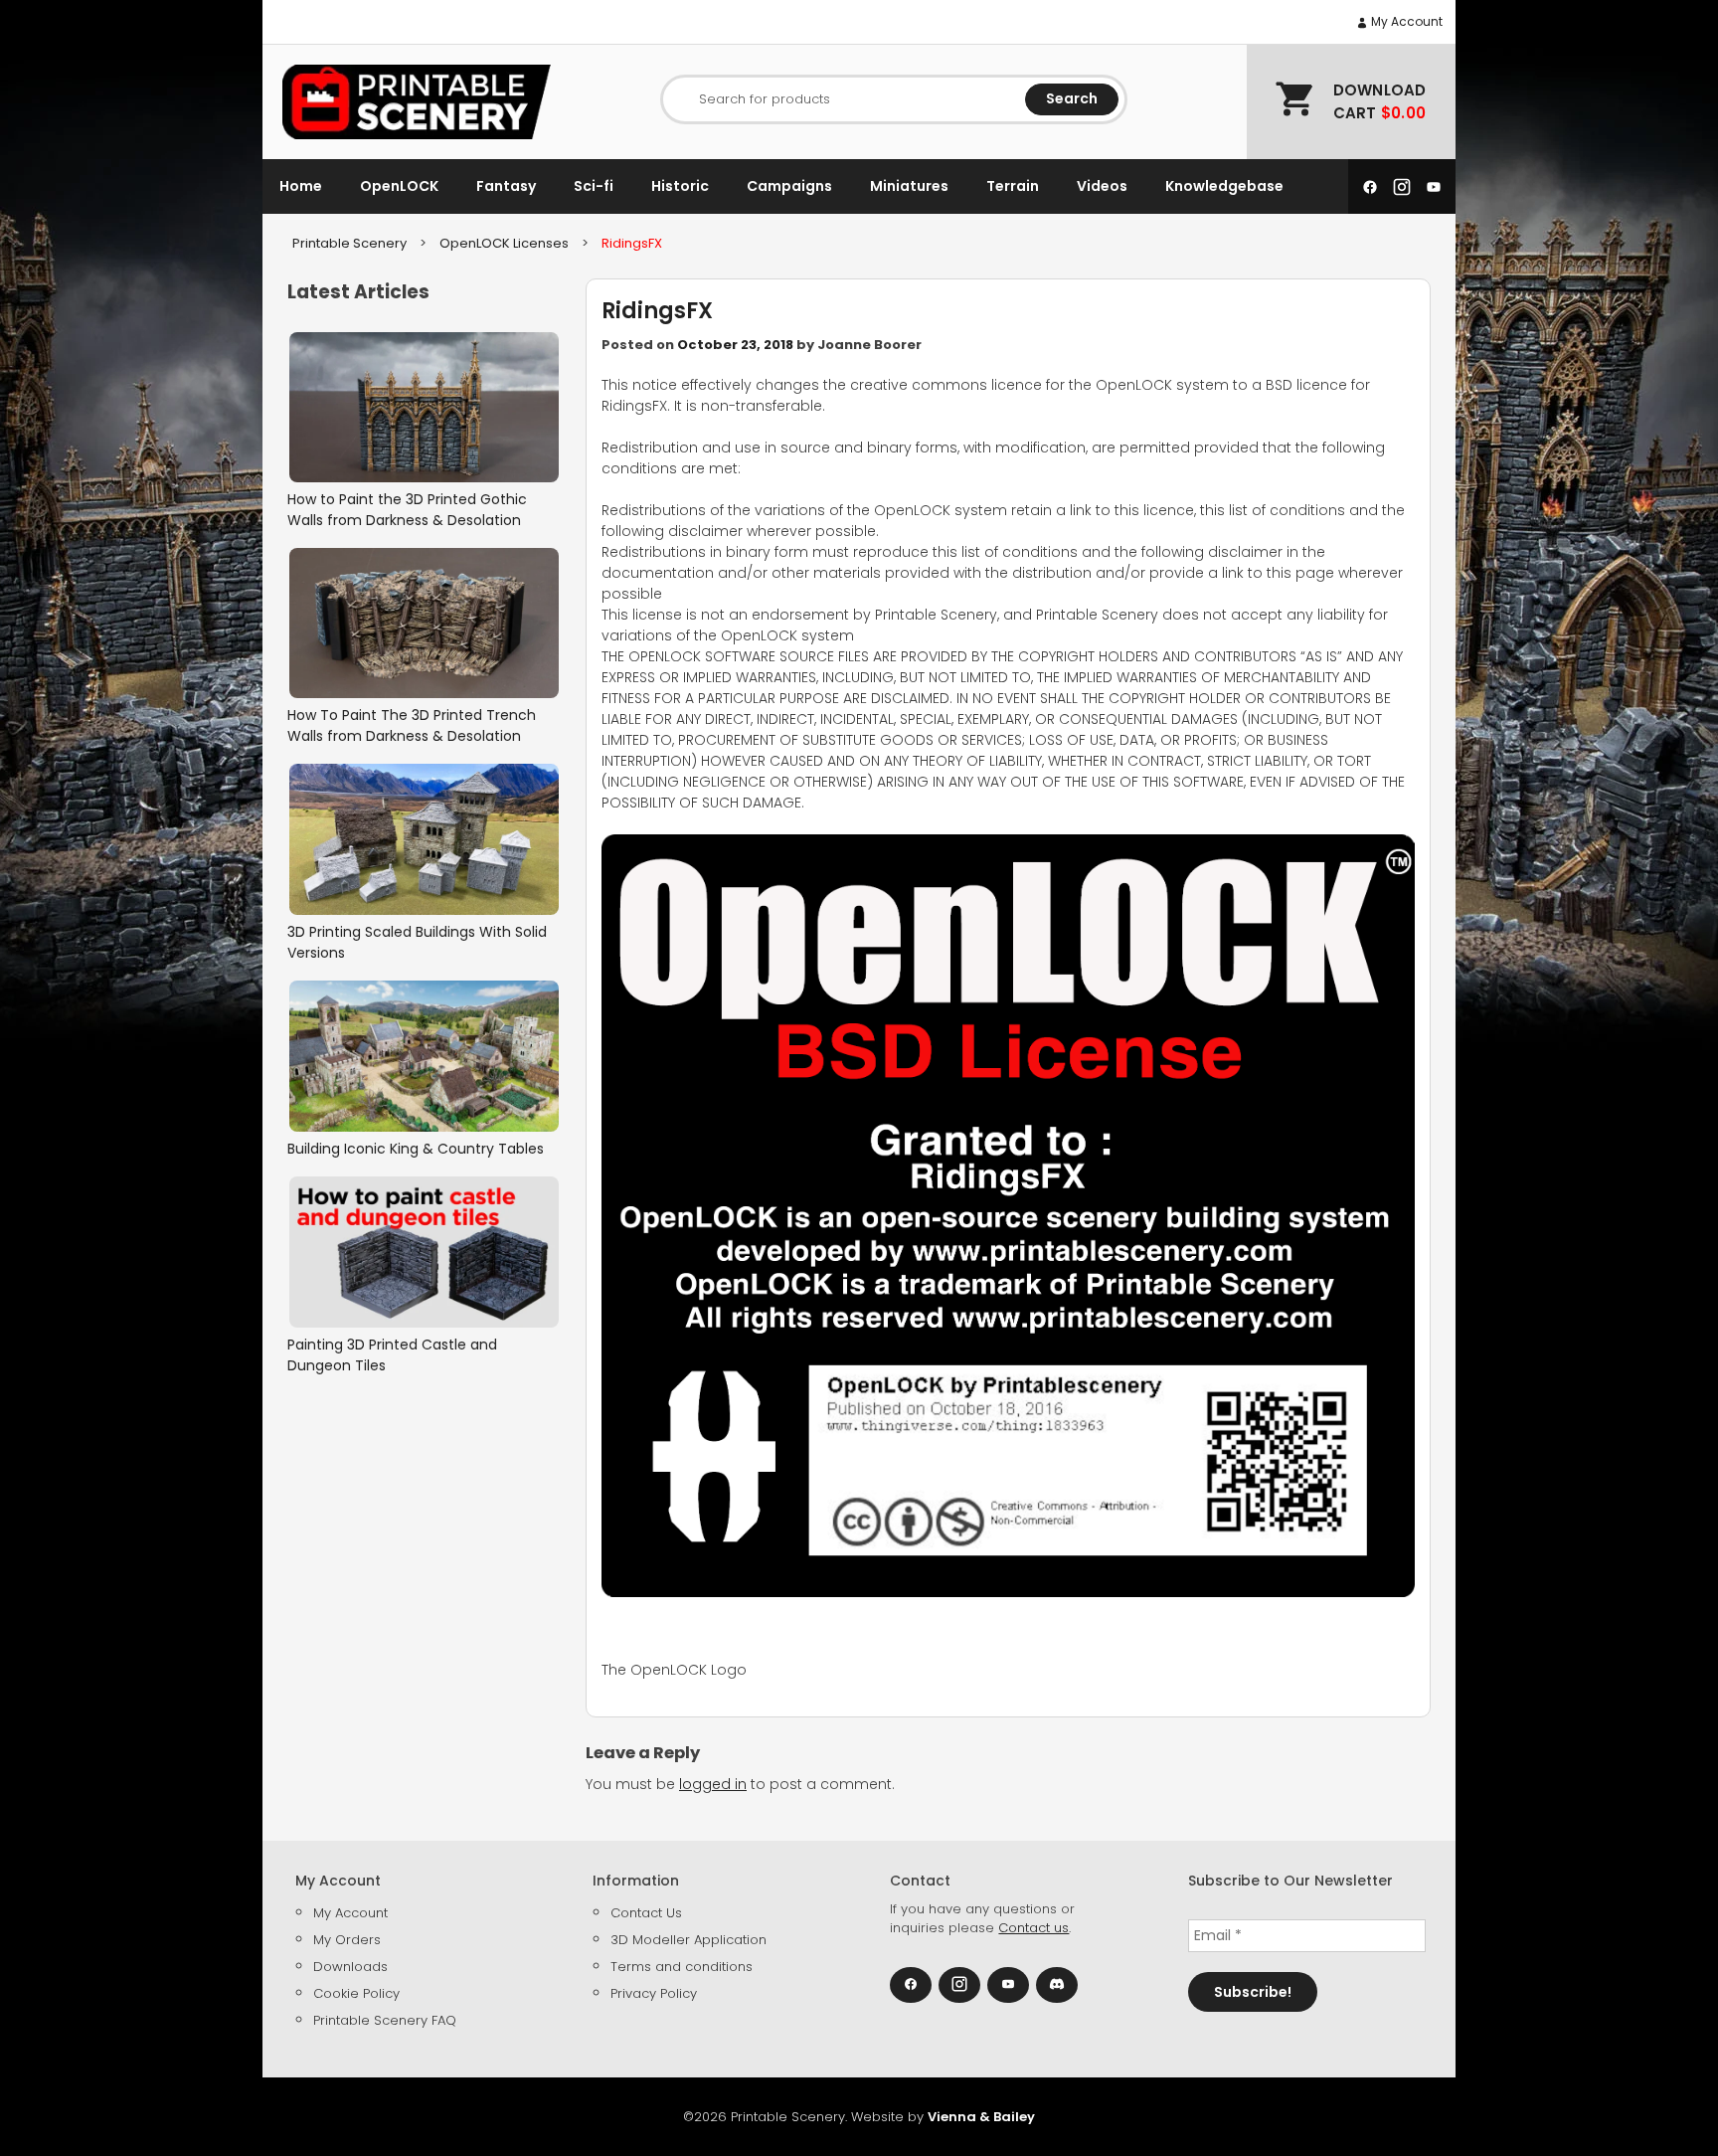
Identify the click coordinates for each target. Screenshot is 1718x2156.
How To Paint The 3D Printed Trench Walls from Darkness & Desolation (412, 725)
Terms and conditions (682, 1967)
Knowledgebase (1224, 186)
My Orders (347, 1940)
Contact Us (646, 1913)
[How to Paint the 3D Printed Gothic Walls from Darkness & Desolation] (424, 407)
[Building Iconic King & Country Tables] (424, 1057)
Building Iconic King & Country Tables (416, 1149)
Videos (1102, 186)
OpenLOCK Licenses (504, 243)
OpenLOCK (399, 186)
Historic (680, 186)
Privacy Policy (654, 1993)
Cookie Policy (356, 1993)
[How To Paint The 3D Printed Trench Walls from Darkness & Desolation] (424, 623)
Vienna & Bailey (981, 2117)
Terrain (1013, 186)
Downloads (350, 1967)
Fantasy (506, 186)
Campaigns (789, 186)
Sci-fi (594, 186)
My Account (1405, 21)
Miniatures (909, 186)
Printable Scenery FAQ (385, 2020)
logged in (713, 1784)
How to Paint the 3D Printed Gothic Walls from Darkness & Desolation (407, 510)
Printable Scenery (349, 243)
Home (301, 186)
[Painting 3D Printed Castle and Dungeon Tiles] (424, 1252)
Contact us (1033, 1928)
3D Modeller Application (688, 1940)
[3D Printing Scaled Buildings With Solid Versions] (424, 839)
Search (1072, 98)
